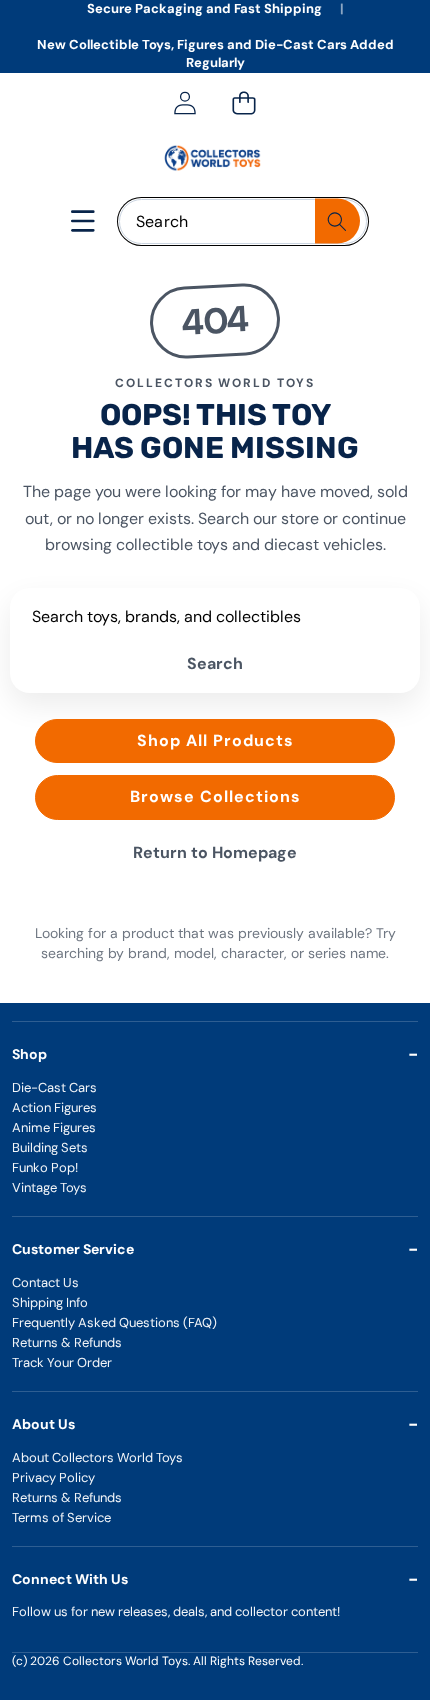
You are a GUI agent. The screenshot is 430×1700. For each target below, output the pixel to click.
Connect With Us (70, 1579)
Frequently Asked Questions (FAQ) (114, 1322)
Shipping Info (50, 1302)
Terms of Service (61, 1517)
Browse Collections (215, 796)
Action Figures (54, 1107)
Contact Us (45, 1282)
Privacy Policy (53, 1477)
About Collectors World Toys (97, 1457)
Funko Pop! (45, 1167)
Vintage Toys (49, 1187)
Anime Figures (54, 1127)
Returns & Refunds (67, 1342)
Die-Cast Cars (54, 1087)
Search (215, 663)
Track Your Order (62, 1362)
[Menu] (83, 221)
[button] (243, 103)
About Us (43, 1424)
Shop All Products (215, 740)
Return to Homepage (215, 852)
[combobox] (243, 221)
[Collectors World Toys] (214, 158)
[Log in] (184, 103)
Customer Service (73, 1249)
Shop (29, 1054)
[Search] (337, 221)
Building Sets (50, 1147)
